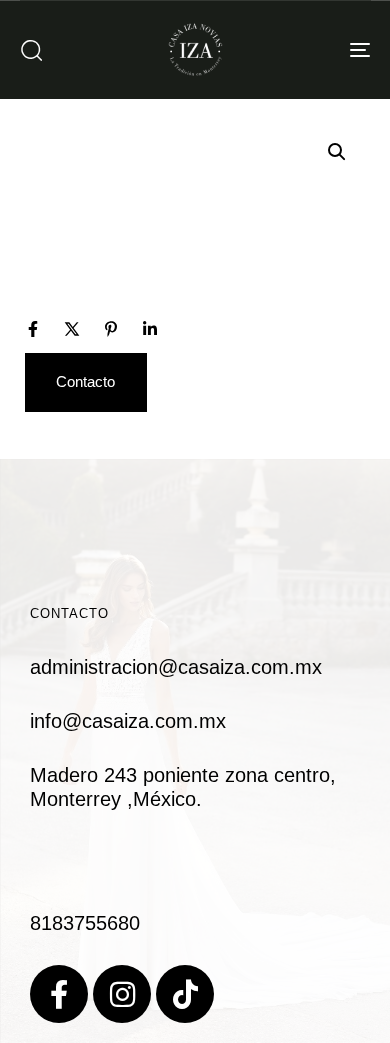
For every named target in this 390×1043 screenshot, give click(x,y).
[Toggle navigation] (311, 49)
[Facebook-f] (59, 994)
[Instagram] (122, 994)
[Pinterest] (111, 329)
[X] (72, 329)
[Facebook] (33, 329)
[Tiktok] (185, 994)
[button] (31, 50)
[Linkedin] (150, 329)
